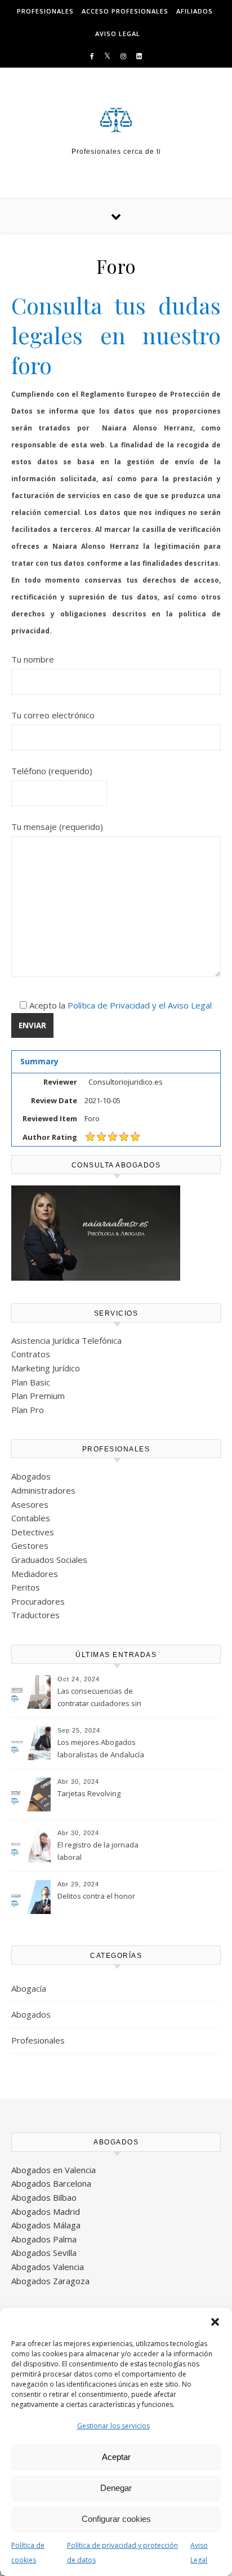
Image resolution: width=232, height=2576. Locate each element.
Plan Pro (28, 1410)
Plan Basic (31, 1382)
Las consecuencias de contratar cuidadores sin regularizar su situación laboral (99, 1698)
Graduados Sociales (49, 1560)
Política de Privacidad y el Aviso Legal (140, 1005)
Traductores (35, 1615)
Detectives (33, 1532)
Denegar (116, 2488)
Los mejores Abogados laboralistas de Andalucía (101, 1748)
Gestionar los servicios (113, 2426)
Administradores (43, 1490)
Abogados (31, 1476)
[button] (215, 2322)
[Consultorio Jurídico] (116, 120)
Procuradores (38, 1601)
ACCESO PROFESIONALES (125, 11)
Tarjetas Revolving (89, 1793)
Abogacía (29, 1988)
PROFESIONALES (45, 11)
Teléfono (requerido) (52, 771)
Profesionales (38, 2040)
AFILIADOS (195, 11)
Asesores (30, 1504)
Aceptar (116, 2457)
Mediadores (35, 1574)
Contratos (31, 1354)
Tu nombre (33, 659)
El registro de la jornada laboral (98, 1851)
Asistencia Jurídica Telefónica (66, 1340)
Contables (31, 1518)
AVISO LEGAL (118, 34)
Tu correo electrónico (53, 715)
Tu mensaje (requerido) (57, 827)
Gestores (30, 1545)
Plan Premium (38, 1396)
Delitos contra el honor (96, 1896)
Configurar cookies (116, 2519)
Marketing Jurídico (46, 1368)
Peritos (26, 1587)
